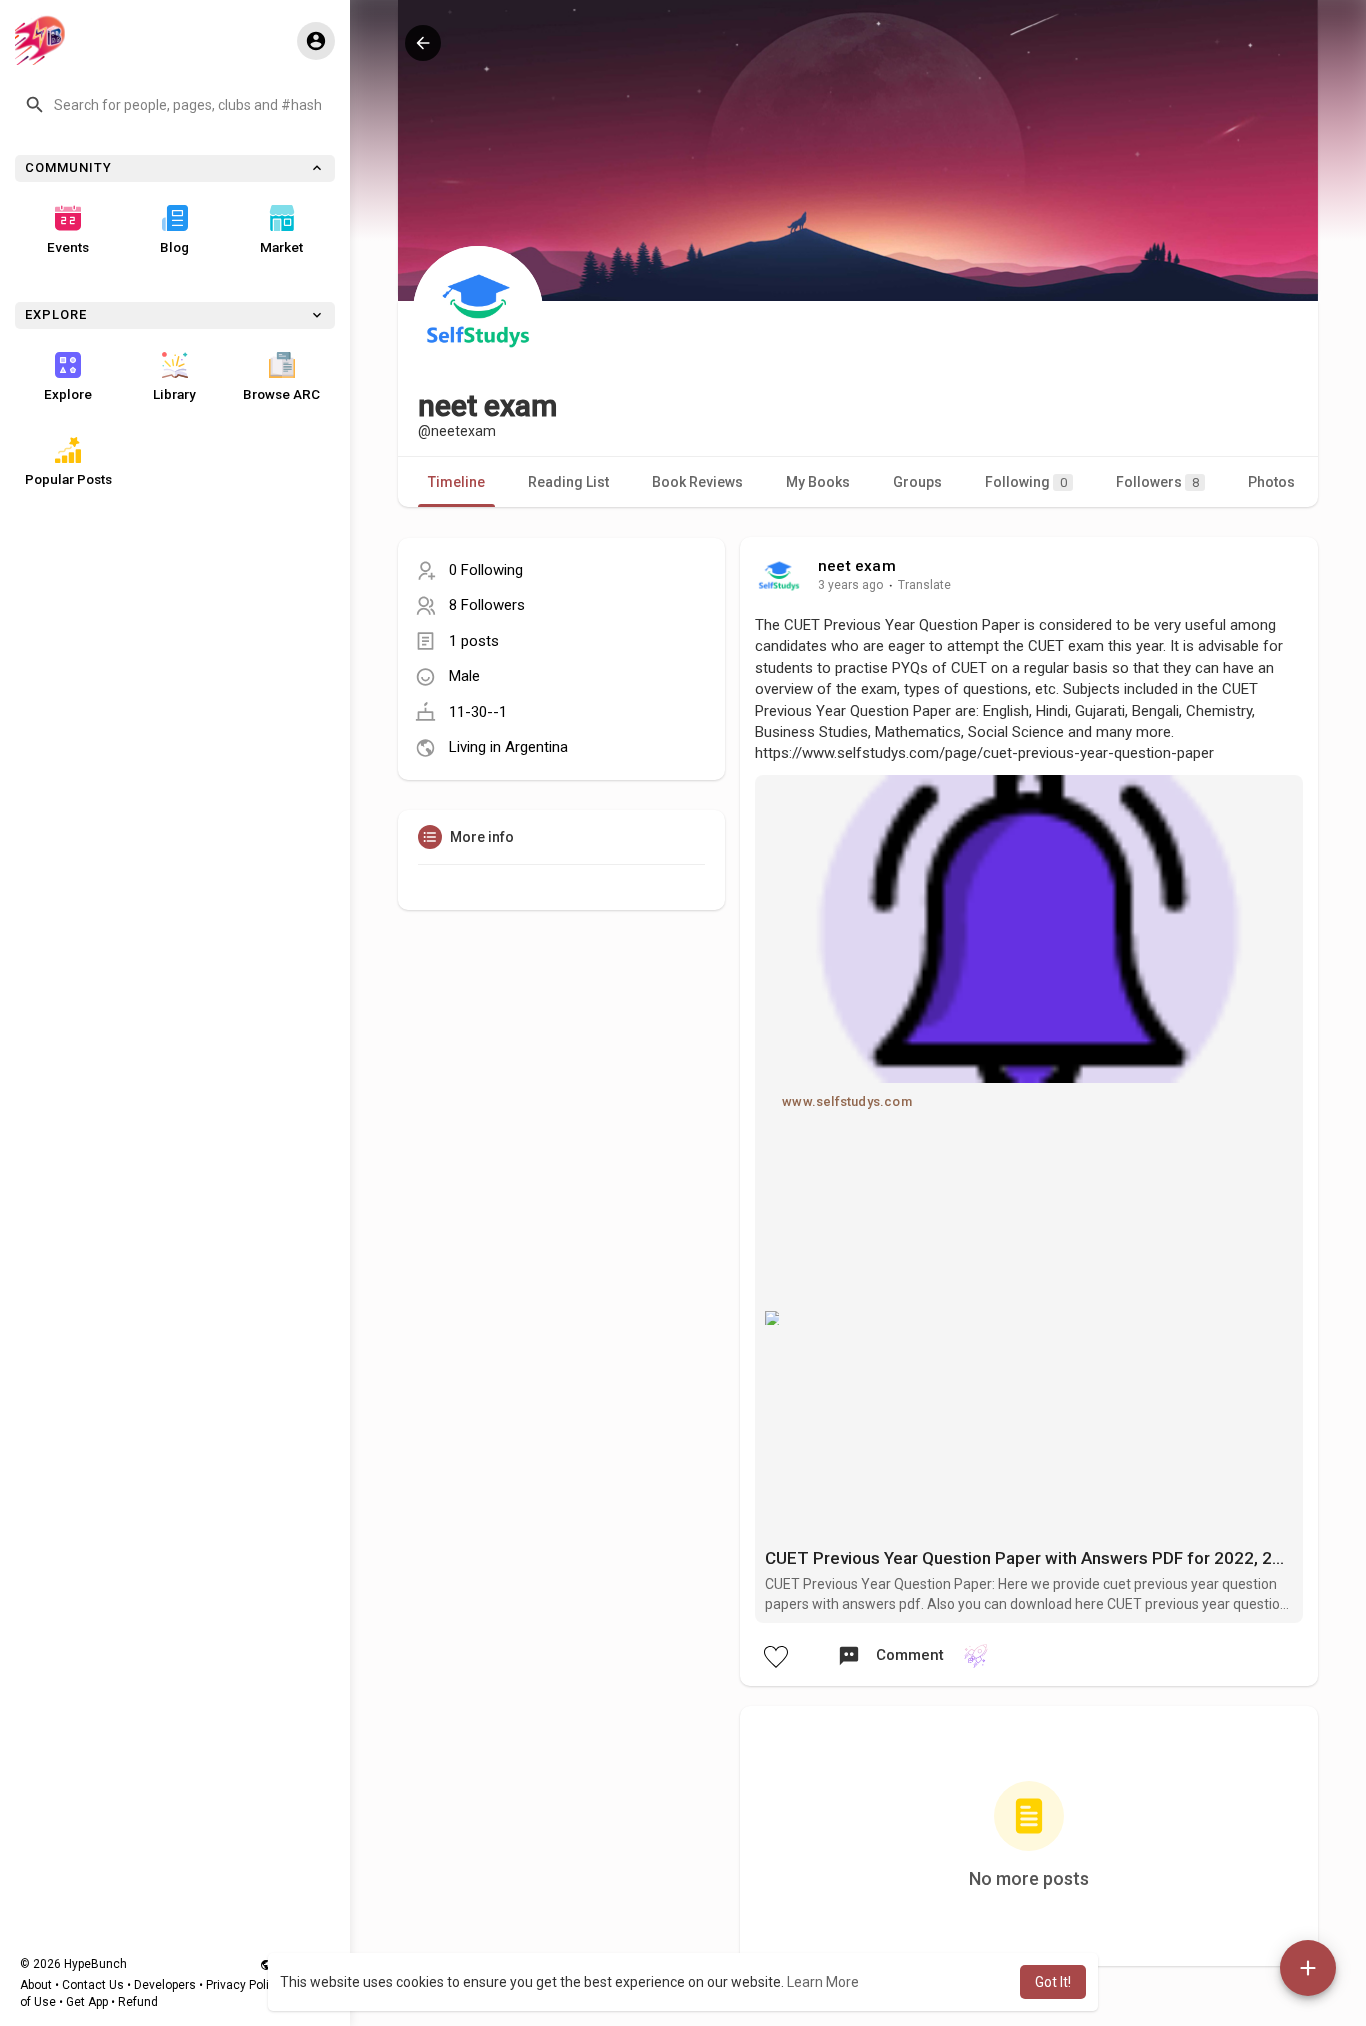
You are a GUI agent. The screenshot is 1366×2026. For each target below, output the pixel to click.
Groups (917, 482)
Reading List (568, 482)
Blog (174, 247)
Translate (924, 585)
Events (68, 247)
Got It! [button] (1053, 1982)
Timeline (456, 482)
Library (174, 394)
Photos (1271, 482)
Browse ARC (281, 394)
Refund (138, 2002)
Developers (165, 1985)
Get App (87, 2002)
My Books (818, 482)
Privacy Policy (244, 1985)
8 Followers (487, 605)
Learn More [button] (823, 1982)
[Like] (775, 1656)
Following (1026, 482)
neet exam (857, 566)
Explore (68, 394)
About (36, 1985)
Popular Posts (68, 479)
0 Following (486, 570)
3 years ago (851, 585)
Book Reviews (697, 482)
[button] (175, 105)
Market (281, 247)
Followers (1157, 482)
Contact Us (93, 1985)
